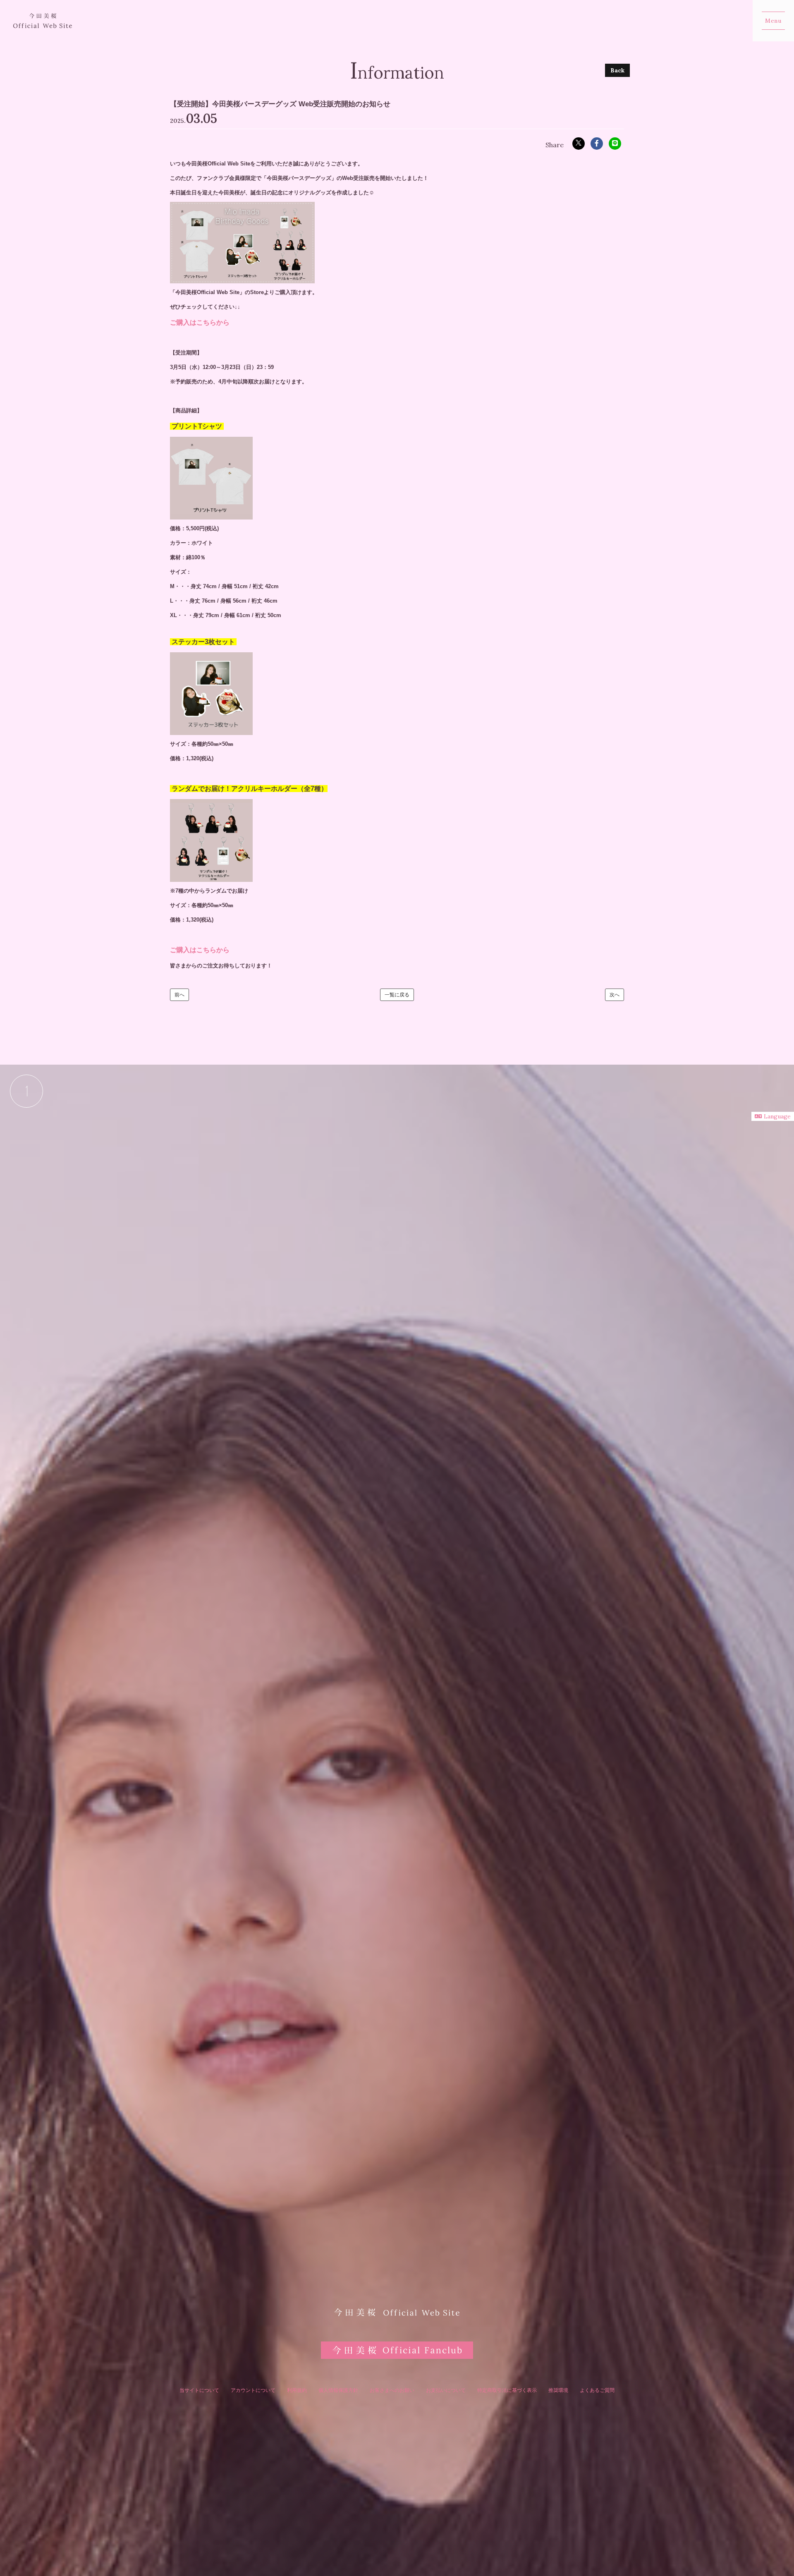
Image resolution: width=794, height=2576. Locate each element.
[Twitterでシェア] (579, 144)
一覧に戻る (397, 995)
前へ (179, 995)
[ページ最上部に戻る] (26, 1091)
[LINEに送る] (615, 144)
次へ (615, 995)
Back (617, 70)
